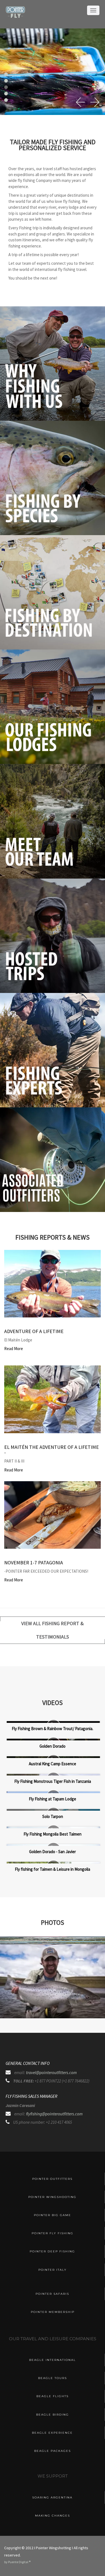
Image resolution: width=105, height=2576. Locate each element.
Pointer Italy (53, 2270)
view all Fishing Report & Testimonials (53, 1630)
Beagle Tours (53, 2378)
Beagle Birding (53, 2415)
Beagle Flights (53, 2396)
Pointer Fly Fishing (53, 2233)
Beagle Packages (53, 2451)
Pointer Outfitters (52, 2179)
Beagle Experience (52, 2433)
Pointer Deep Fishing (52, 2251)
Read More (14, 1349)
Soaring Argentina (52, 2497)
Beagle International (53, 2360)
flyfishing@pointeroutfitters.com (54, 2114)
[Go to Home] (15, 16)
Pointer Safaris (52, 2294)
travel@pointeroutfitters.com (51, 2073)
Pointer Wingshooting (52, 2197)
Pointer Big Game (53, 2215)
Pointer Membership (53, 2312)
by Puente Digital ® (17, 2562)
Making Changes (53, 2516)
